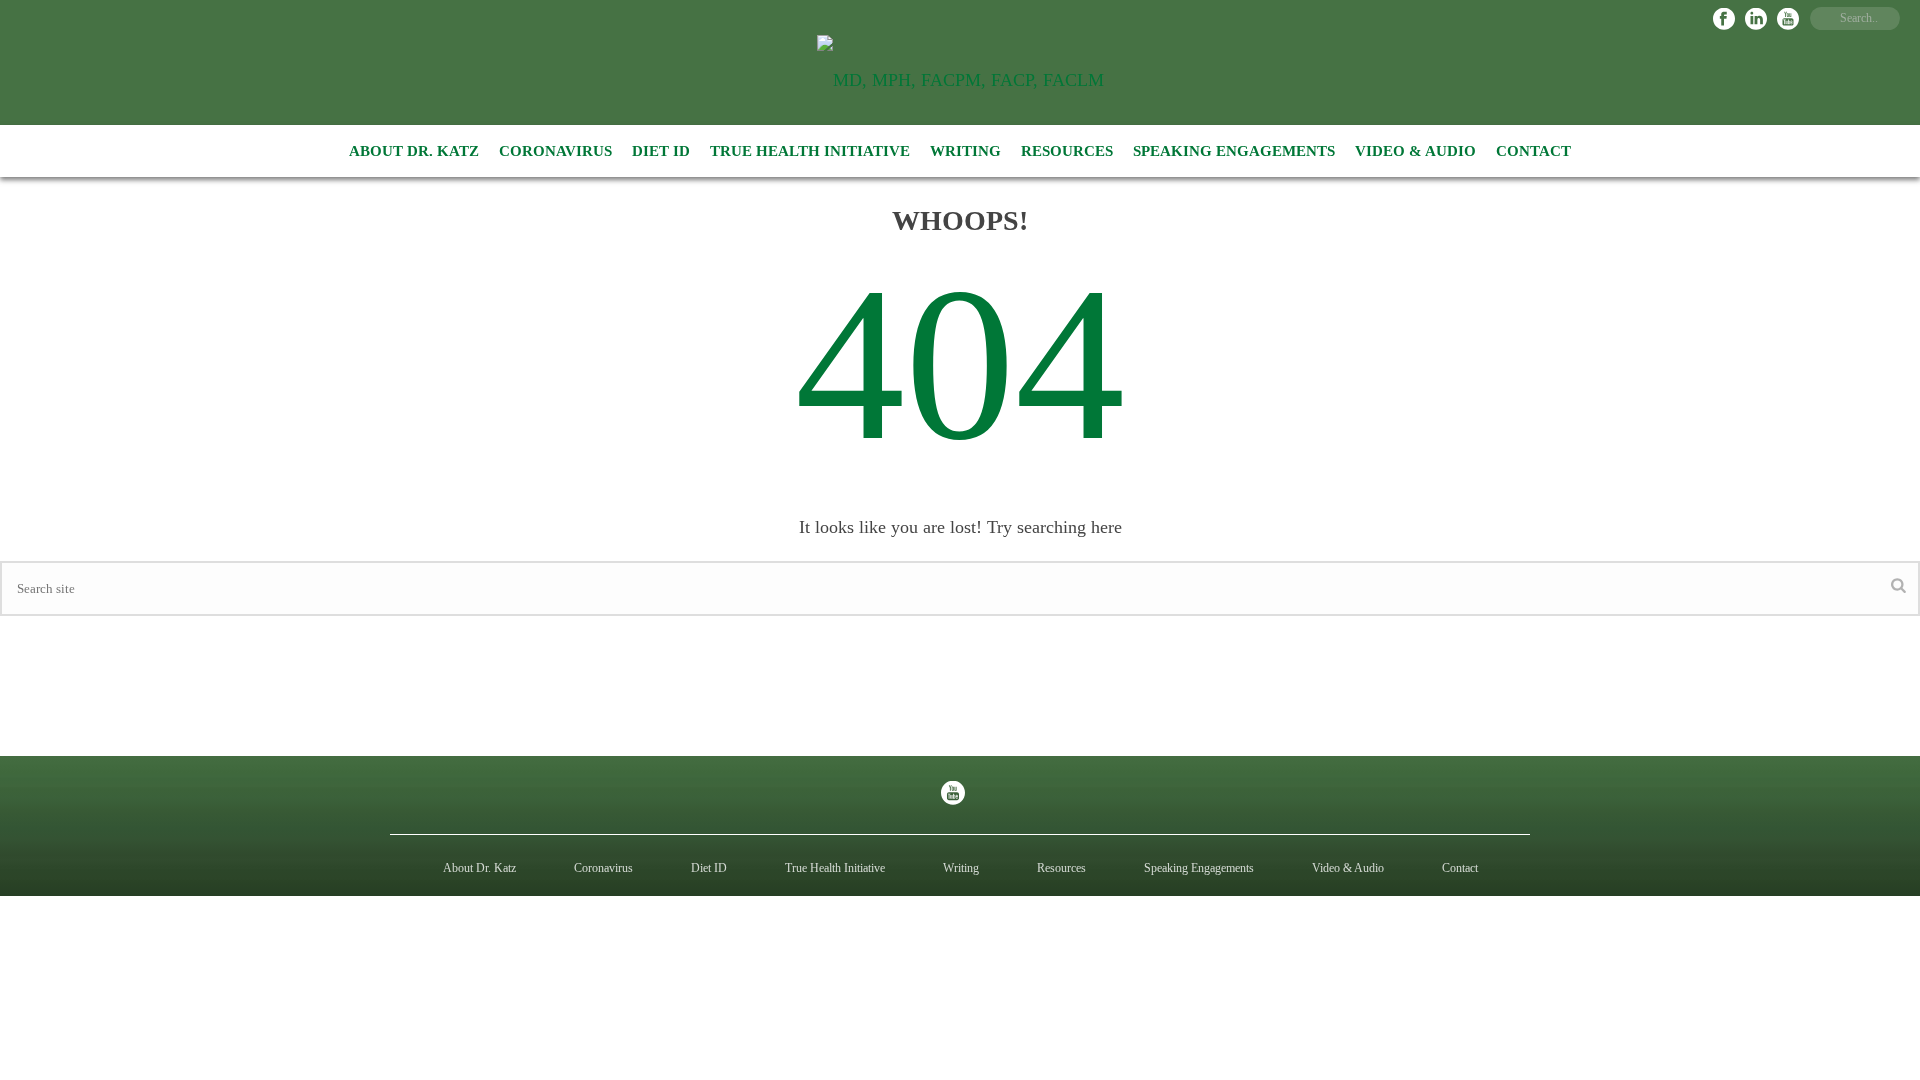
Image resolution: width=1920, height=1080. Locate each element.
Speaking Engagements (1234, 151)
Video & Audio (1415, 151)
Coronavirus (555, 151)
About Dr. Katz (414, 151)
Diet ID (661, 151)
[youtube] (953, 794)
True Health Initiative (810, 151)
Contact (1533, 151)
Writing (965, 151)
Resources (1067, 151)
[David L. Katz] (960, 80)
